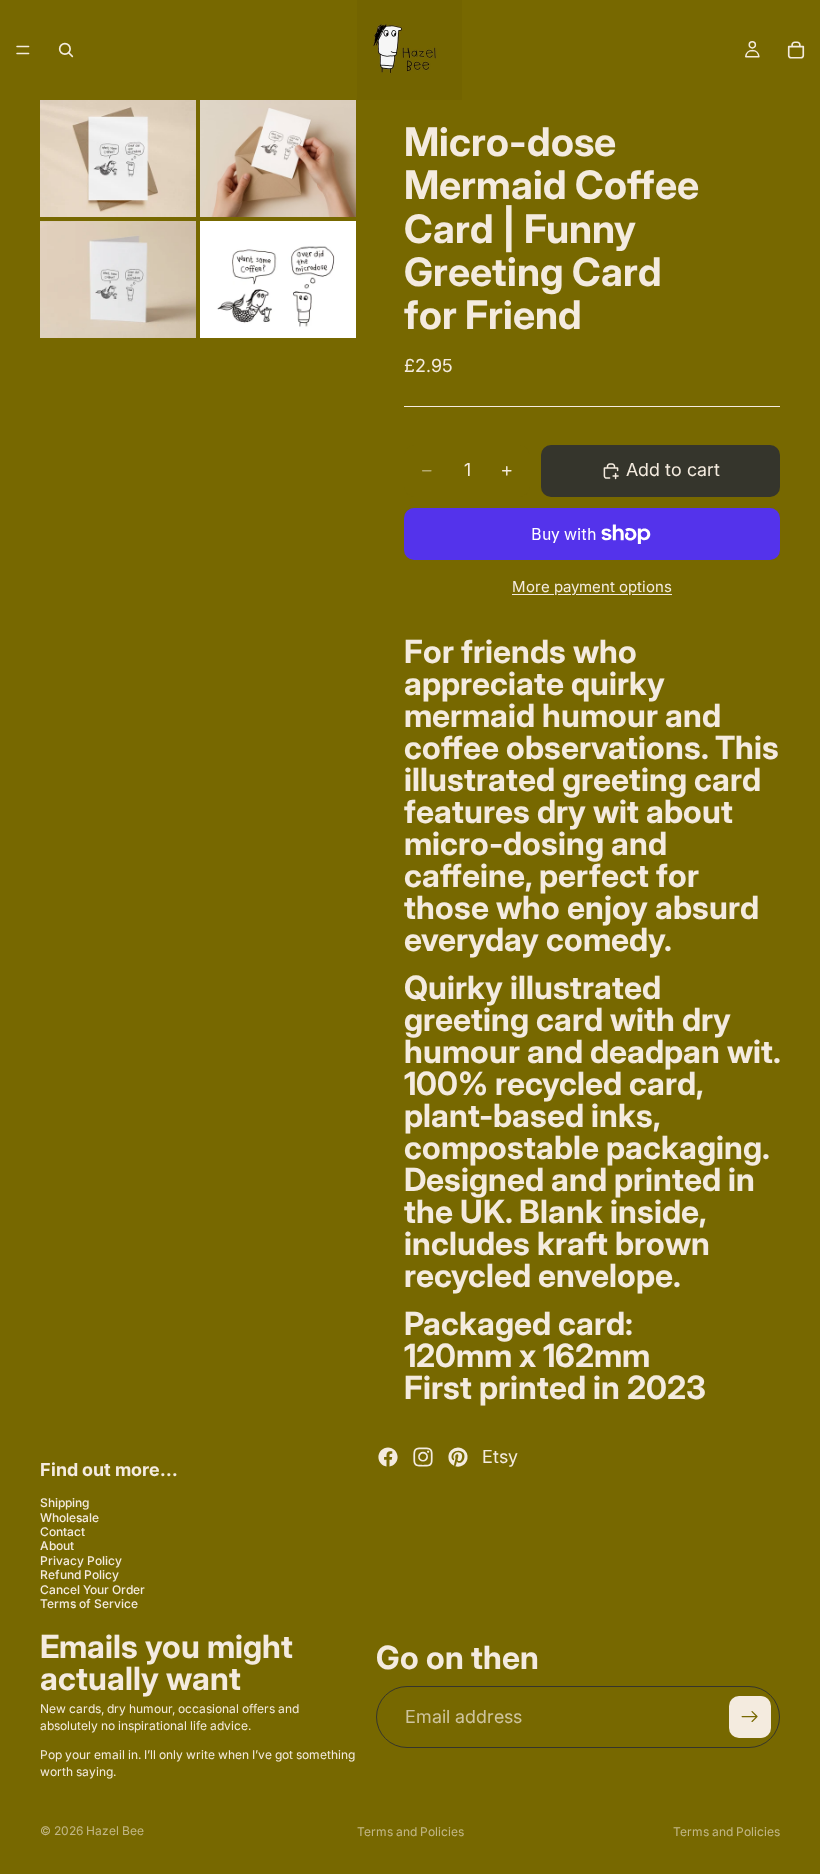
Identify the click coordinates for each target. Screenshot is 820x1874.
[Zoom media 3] (118, 279)
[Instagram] (423, 1457)
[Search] (66, 50)
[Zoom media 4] (278, 279)
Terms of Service (89, 1603)
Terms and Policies (410, 1831)
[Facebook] (388, 1457)
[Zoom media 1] (118, 158)
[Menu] (23, 50)
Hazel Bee (115, 1830)
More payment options (592, 586)
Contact (62, 1531)
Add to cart (673, 469)
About (57, 1545)
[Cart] (796, 50)
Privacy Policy (81, 1560)
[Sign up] (750, 1717)
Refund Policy (79, 1574)
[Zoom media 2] (278, 158)
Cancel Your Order (92, 1588)
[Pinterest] (458, 1457)
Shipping (64, 1502)
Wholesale (69, 1517)
